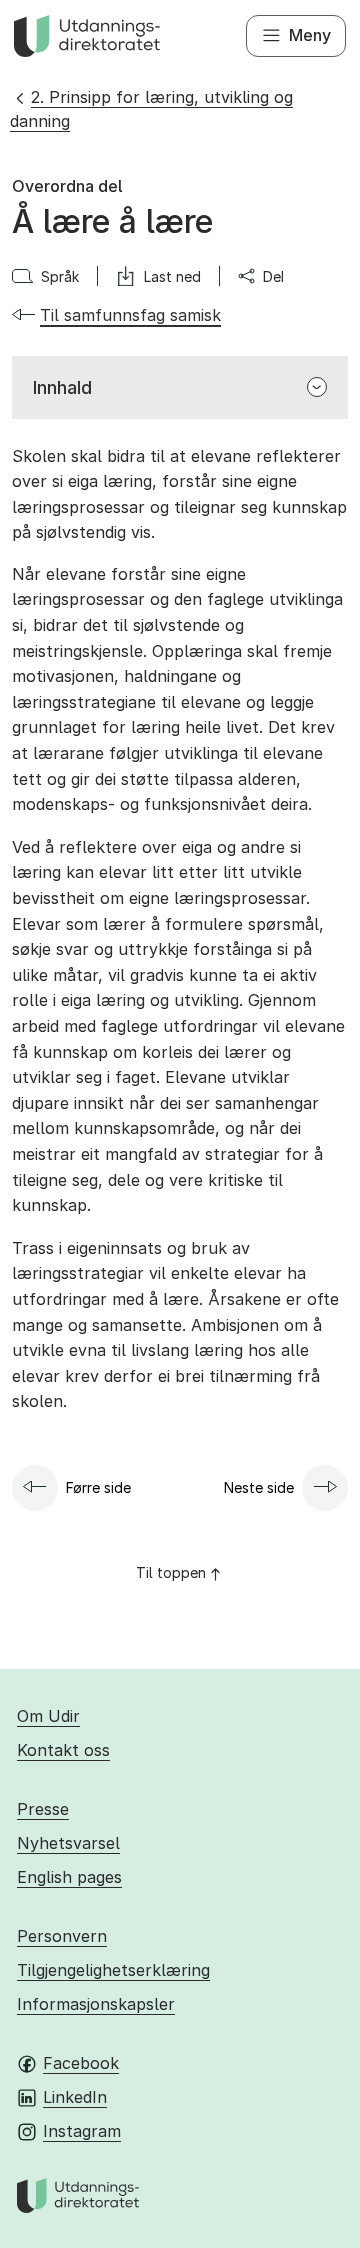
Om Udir (48, 1716)
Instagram (82, 2131)
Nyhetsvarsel (68, 1843)
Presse (43, 1809)
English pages (69, 1877)
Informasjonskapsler (96, 2004)
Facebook (81, 2063)
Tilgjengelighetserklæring (113, 1970)
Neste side (259, 1487)
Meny (310, 35)
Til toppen (171, 1572)
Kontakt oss (63, 1750)
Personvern (62, 1936)
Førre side (98, 1487)
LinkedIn (75, 2097)
